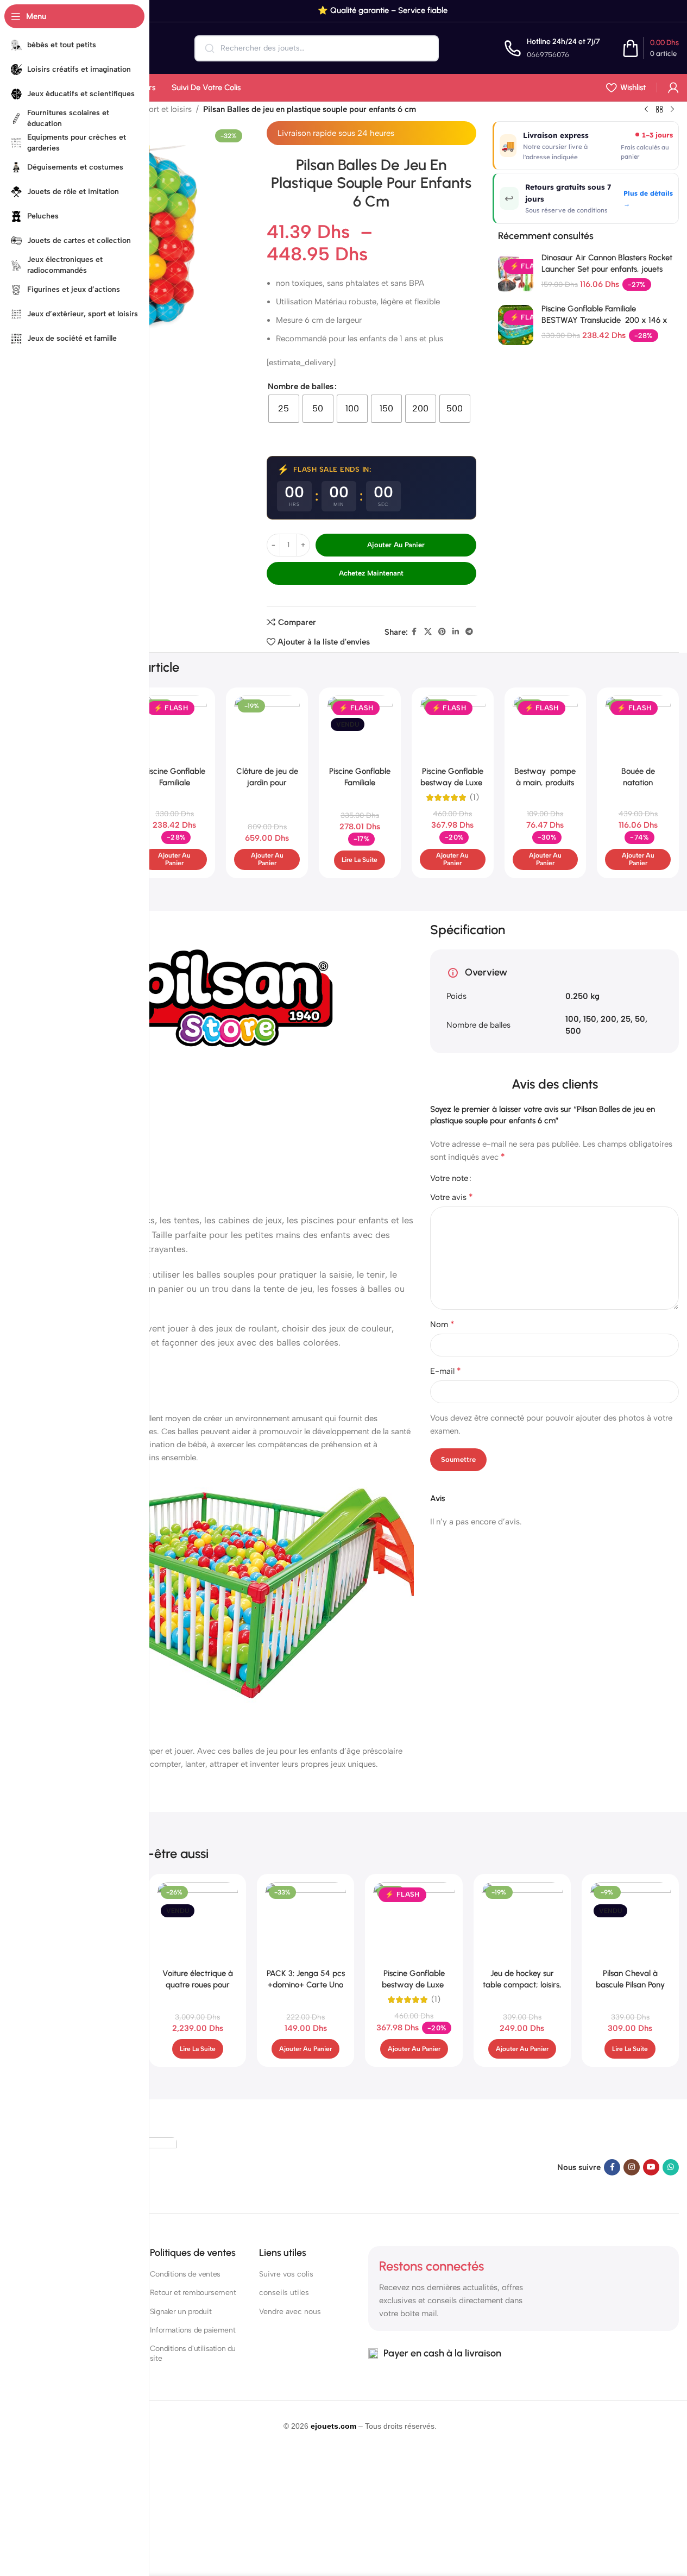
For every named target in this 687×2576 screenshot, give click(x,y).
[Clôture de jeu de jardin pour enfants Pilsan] (267, 729)
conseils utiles (284, 2293)
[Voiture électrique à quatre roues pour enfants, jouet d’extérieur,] (197, 1922)
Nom (442, 1324)
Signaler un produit (181, 2312)
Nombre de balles (301, 386)
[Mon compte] (673, 87)
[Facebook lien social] (414, 632)
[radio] (284, 409)
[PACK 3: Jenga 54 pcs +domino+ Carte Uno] (305, 1922)
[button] (175, 859)
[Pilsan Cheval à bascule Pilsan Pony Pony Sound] (630, 1922)
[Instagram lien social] (632, 2167)
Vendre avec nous (290, 2312)
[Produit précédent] (646, 110)
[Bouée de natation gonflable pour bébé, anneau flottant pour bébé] (638, 729)
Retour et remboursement (193, 2293)
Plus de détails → (648, 198)
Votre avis (452, 1197)
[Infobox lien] (552, 48)
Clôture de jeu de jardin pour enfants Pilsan (267, 783)
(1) (474, 798)
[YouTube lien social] (651, 2167)
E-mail (446, 1371)
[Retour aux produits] (659, 110)
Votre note (449, 1178)
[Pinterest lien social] (442, 632)
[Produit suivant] (672, 110)
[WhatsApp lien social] (671, 2167)
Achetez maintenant (371, 573)
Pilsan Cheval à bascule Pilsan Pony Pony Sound (630, 1985)
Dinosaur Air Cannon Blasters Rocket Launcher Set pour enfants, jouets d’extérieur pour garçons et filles (607, 269)
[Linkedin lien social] (456, 632)
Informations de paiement (193, 2330)
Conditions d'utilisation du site (193, 2353)
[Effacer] (423, 48)
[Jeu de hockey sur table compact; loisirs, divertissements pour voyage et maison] (522, 1922)
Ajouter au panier (396, 545)
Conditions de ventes (185, 2274)
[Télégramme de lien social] (469, 632)
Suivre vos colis (286, 2274)
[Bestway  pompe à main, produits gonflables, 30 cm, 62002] (546, 729)
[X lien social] (428, 632)
